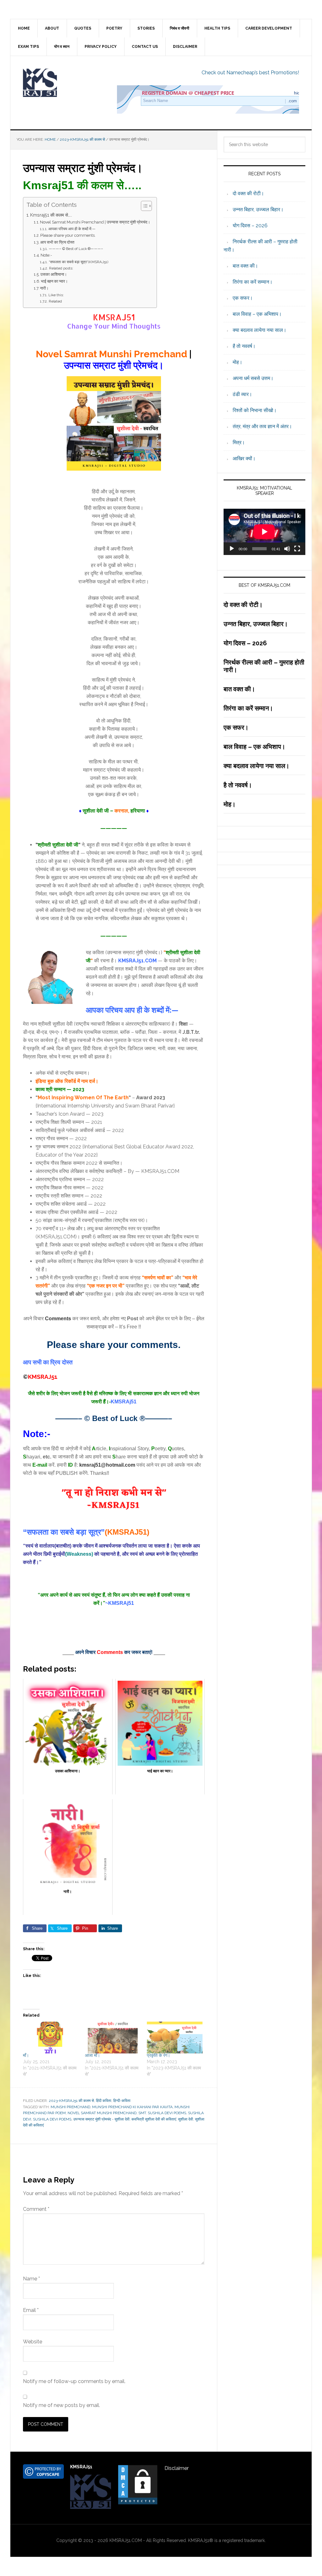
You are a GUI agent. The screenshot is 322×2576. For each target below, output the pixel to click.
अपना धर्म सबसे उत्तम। (253, 378)
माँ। (26, 2055)
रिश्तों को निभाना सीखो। (255, 410)
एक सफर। (243, 298)
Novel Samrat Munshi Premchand (102, 2113)
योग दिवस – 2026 (250, 226)
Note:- (46, 255)
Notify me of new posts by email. (61, 2405)
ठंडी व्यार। (242, 394)
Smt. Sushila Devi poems (162, 2113)
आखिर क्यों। (244, 459)
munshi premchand (70, 2107)
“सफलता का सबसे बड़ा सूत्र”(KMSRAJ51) (78, 262)
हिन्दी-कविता (122, 2101)
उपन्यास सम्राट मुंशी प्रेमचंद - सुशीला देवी (101, 2119)
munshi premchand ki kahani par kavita (132, 2107)
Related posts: (61, 268)
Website (33, 2342)
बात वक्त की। (245, 266)
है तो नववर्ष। (244, 346)
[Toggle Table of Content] (143, 206)
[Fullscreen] (297, 549)
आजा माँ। (92, 2055)
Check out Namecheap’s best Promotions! (250, 73)
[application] (264, 532)
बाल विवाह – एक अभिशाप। (257, 314)
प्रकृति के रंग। (158, 2055)
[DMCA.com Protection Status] (138, 2502)
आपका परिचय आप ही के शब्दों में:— (72, 229)
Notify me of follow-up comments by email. (74, 2381)
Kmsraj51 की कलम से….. (51, 215)
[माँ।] (51, 2038)
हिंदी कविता (104, 2101)
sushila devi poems (52, 2119)
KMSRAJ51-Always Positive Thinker (64, 83)
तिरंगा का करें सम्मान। (253, 282)
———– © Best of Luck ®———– (76, 249)
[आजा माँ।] (113, 2038)
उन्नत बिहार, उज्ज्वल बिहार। (258, 209)
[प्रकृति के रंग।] (175, 2038)
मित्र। (239, 442)
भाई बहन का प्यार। (54, 281)
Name (31, 2279)
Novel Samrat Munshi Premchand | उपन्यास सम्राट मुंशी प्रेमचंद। (95, 222)
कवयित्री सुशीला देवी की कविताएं (154, 2119)
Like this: (56, 295)
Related (55, 301)
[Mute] (287, 549)
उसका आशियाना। (54, 274)
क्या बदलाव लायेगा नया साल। (260, 330)
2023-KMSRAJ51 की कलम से (71, 2101)
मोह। (238, 362)
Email (31, 2310)
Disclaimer (177, 2468)
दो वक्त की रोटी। (248, 193)
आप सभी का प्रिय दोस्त (57, 242)
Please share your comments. (68, 235)
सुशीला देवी (186, 2119)
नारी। (44, 288)
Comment (36, 2209)
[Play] (232, 549)
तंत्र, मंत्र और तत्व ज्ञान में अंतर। (262, 426)
